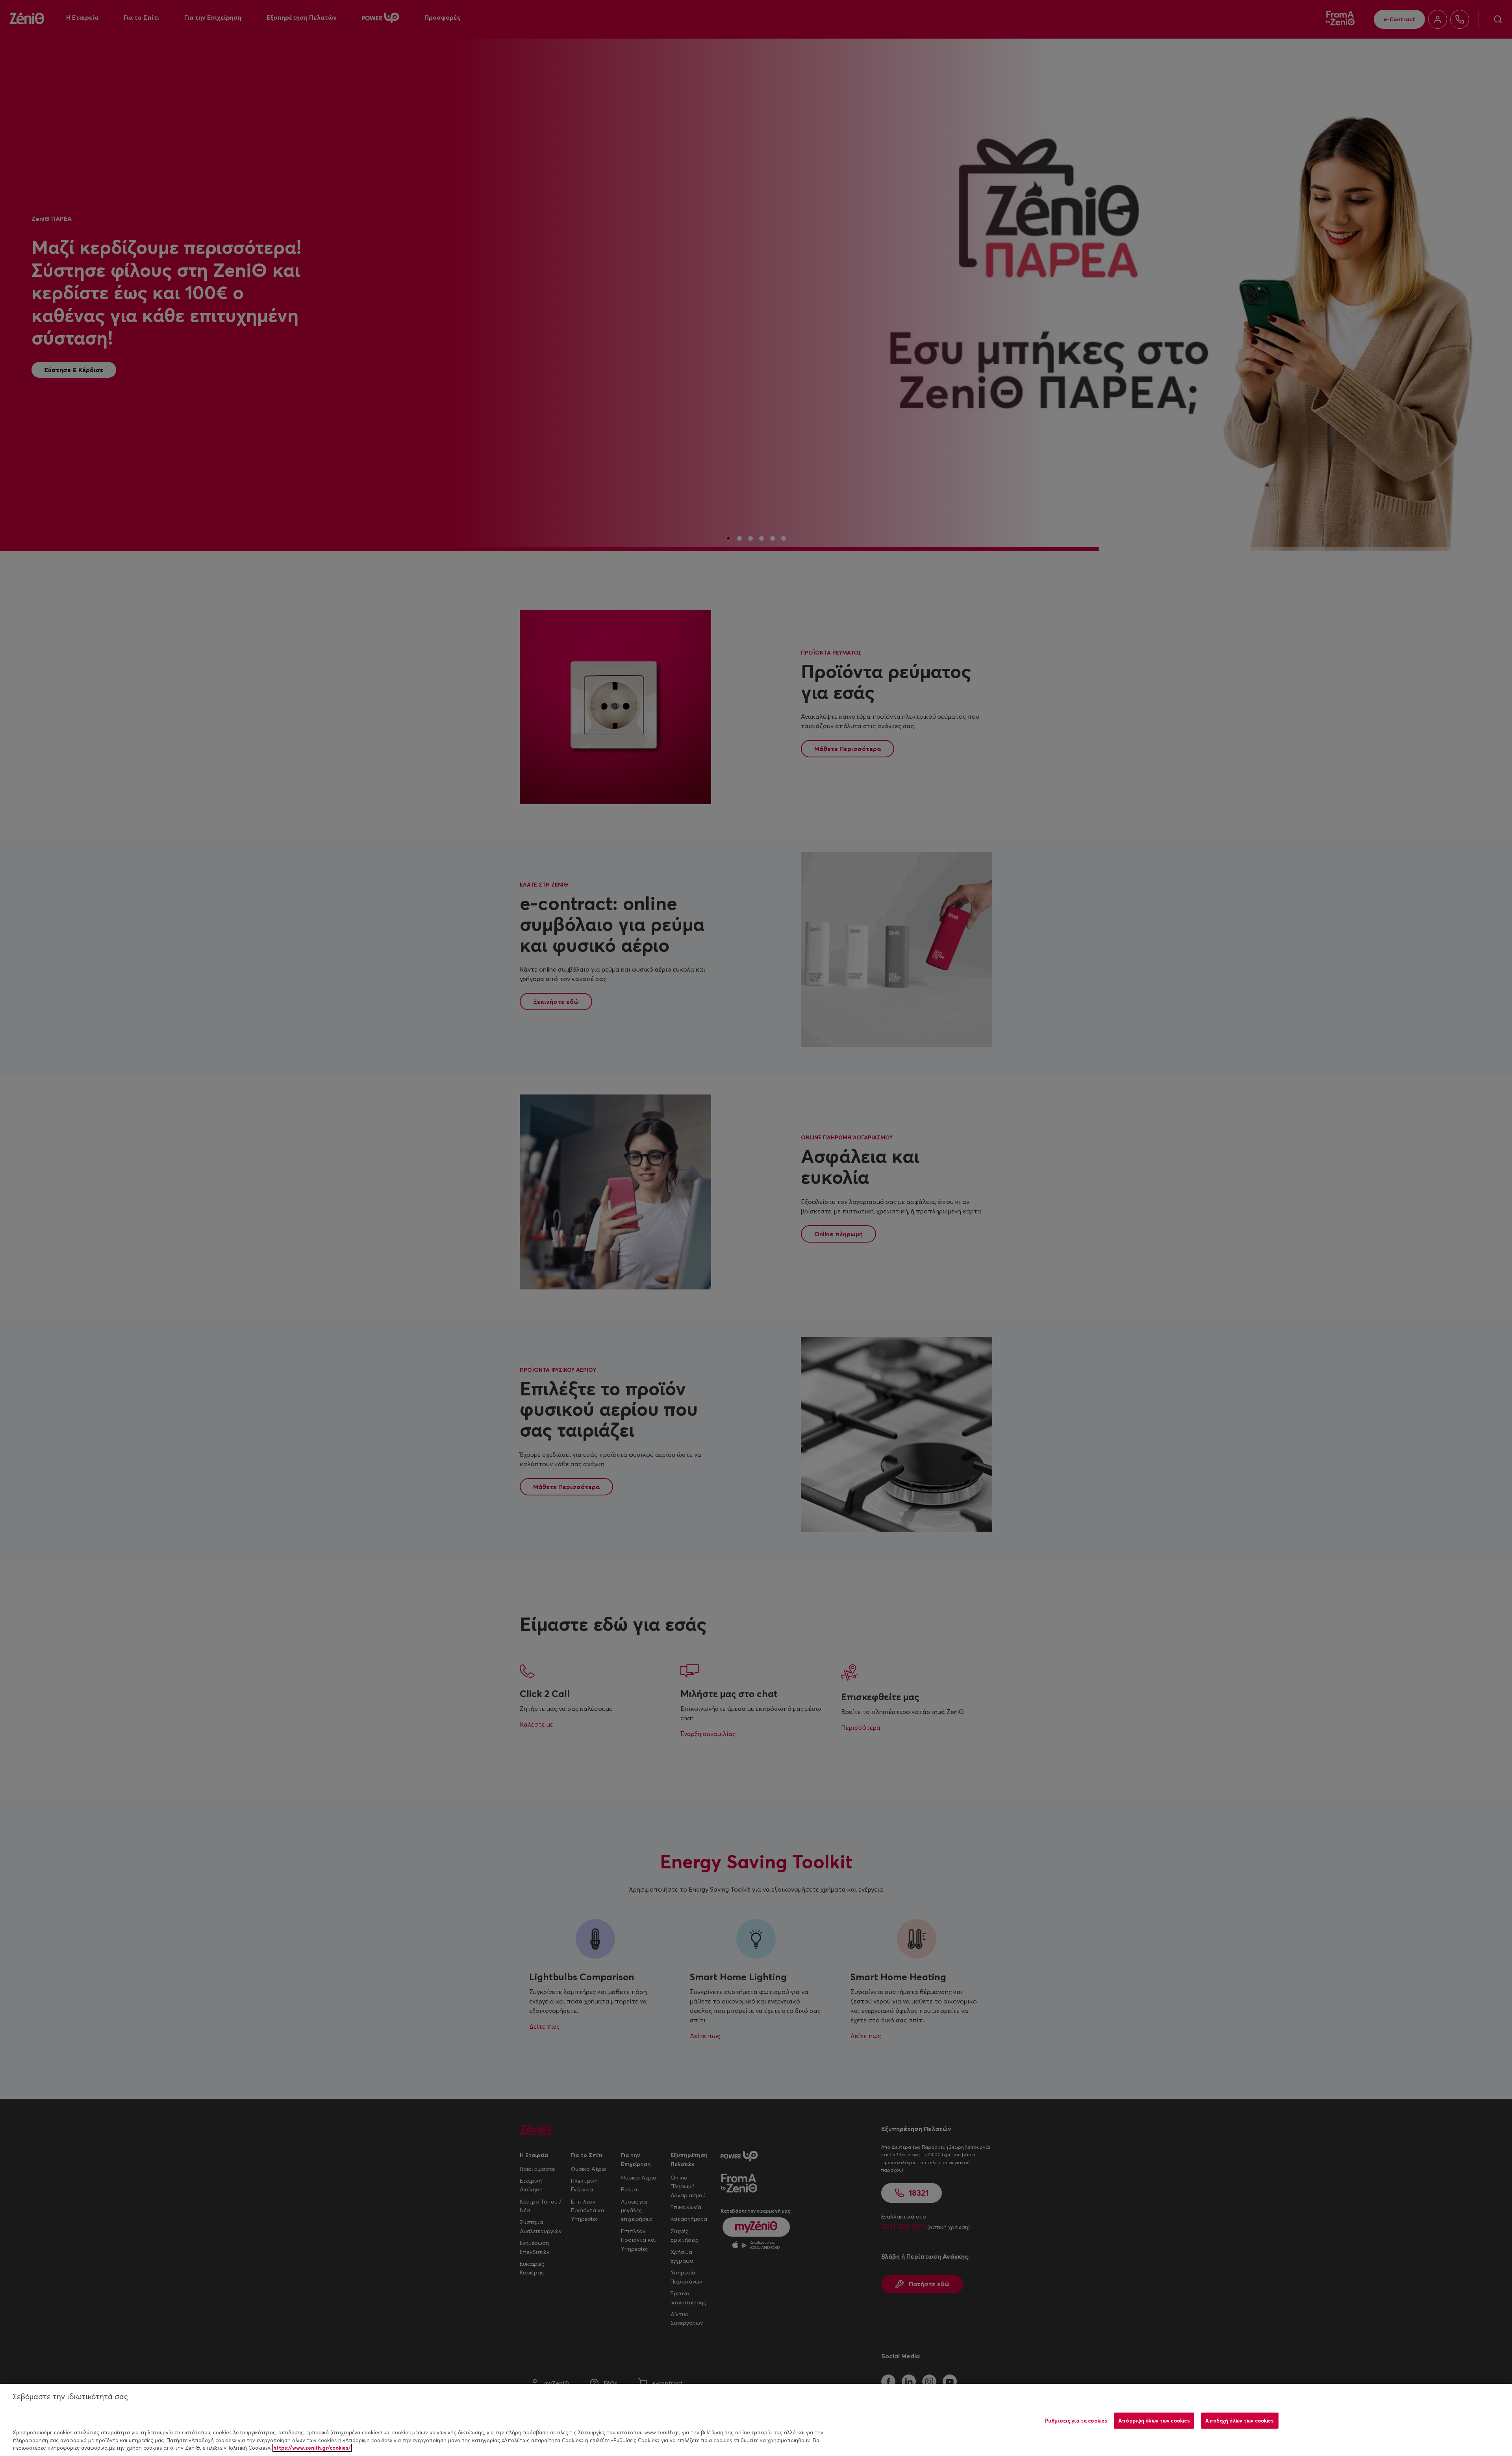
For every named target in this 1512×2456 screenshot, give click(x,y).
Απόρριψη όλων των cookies (1154, 2420)
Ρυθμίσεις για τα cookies (1076, 2420)
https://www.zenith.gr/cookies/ (312, 2448)
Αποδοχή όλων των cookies (1240, 2420)
